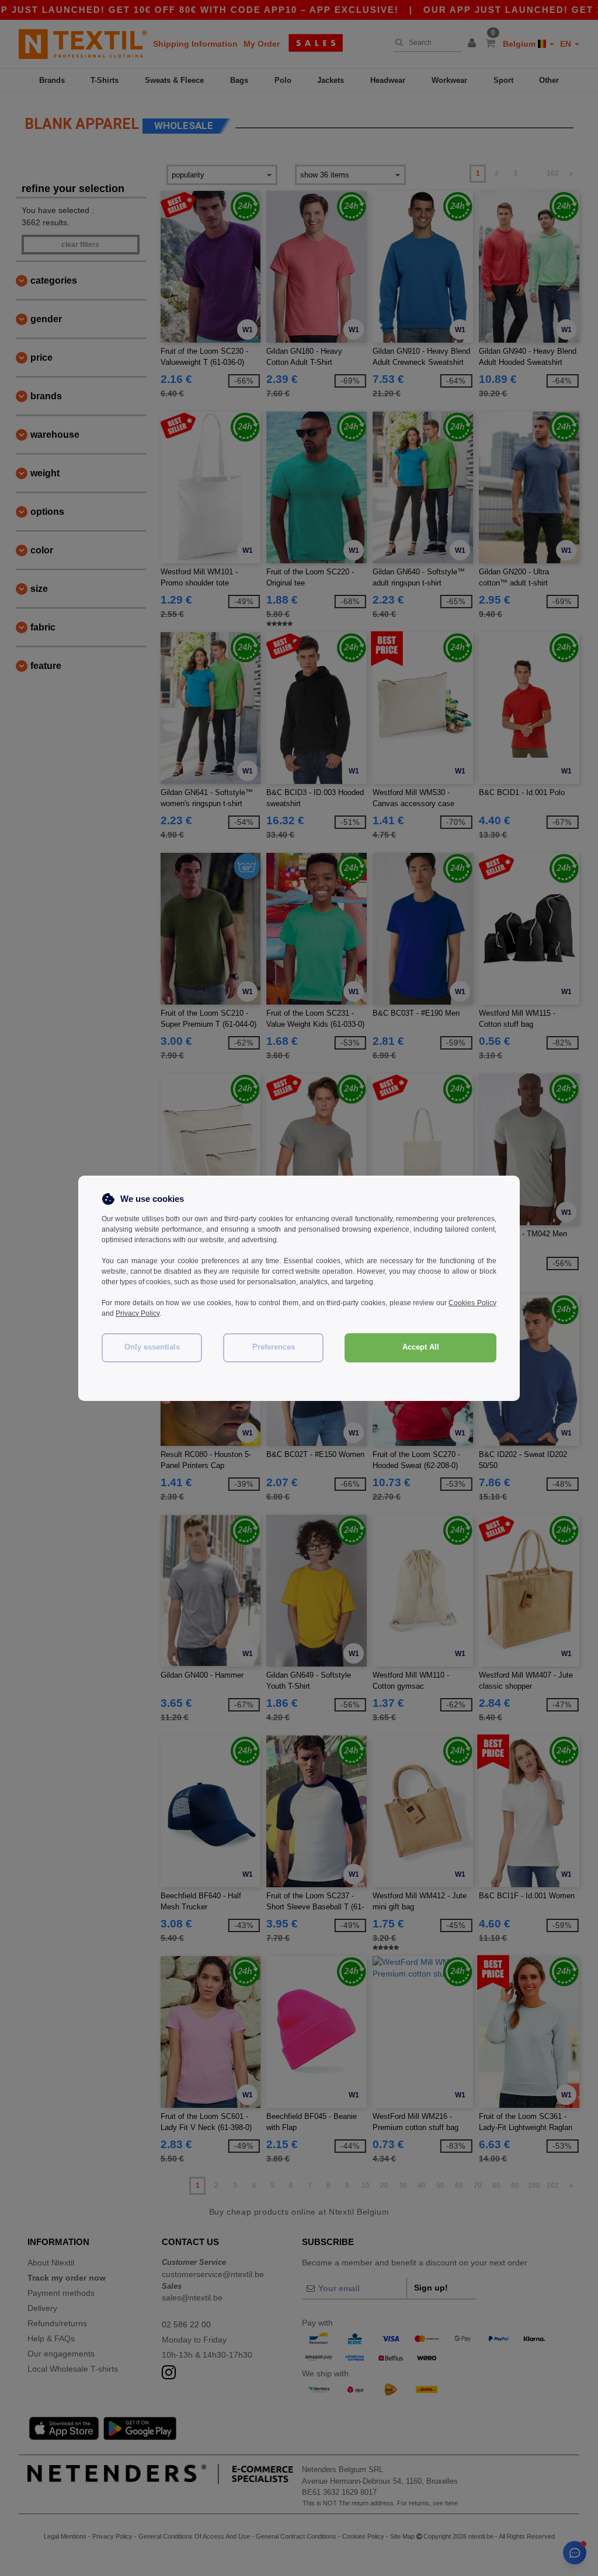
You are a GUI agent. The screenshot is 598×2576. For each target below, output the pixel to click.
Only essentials (152, 1347)
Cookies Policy (472, 1303)
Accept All (421, 1347)
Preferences (274, 1347)
